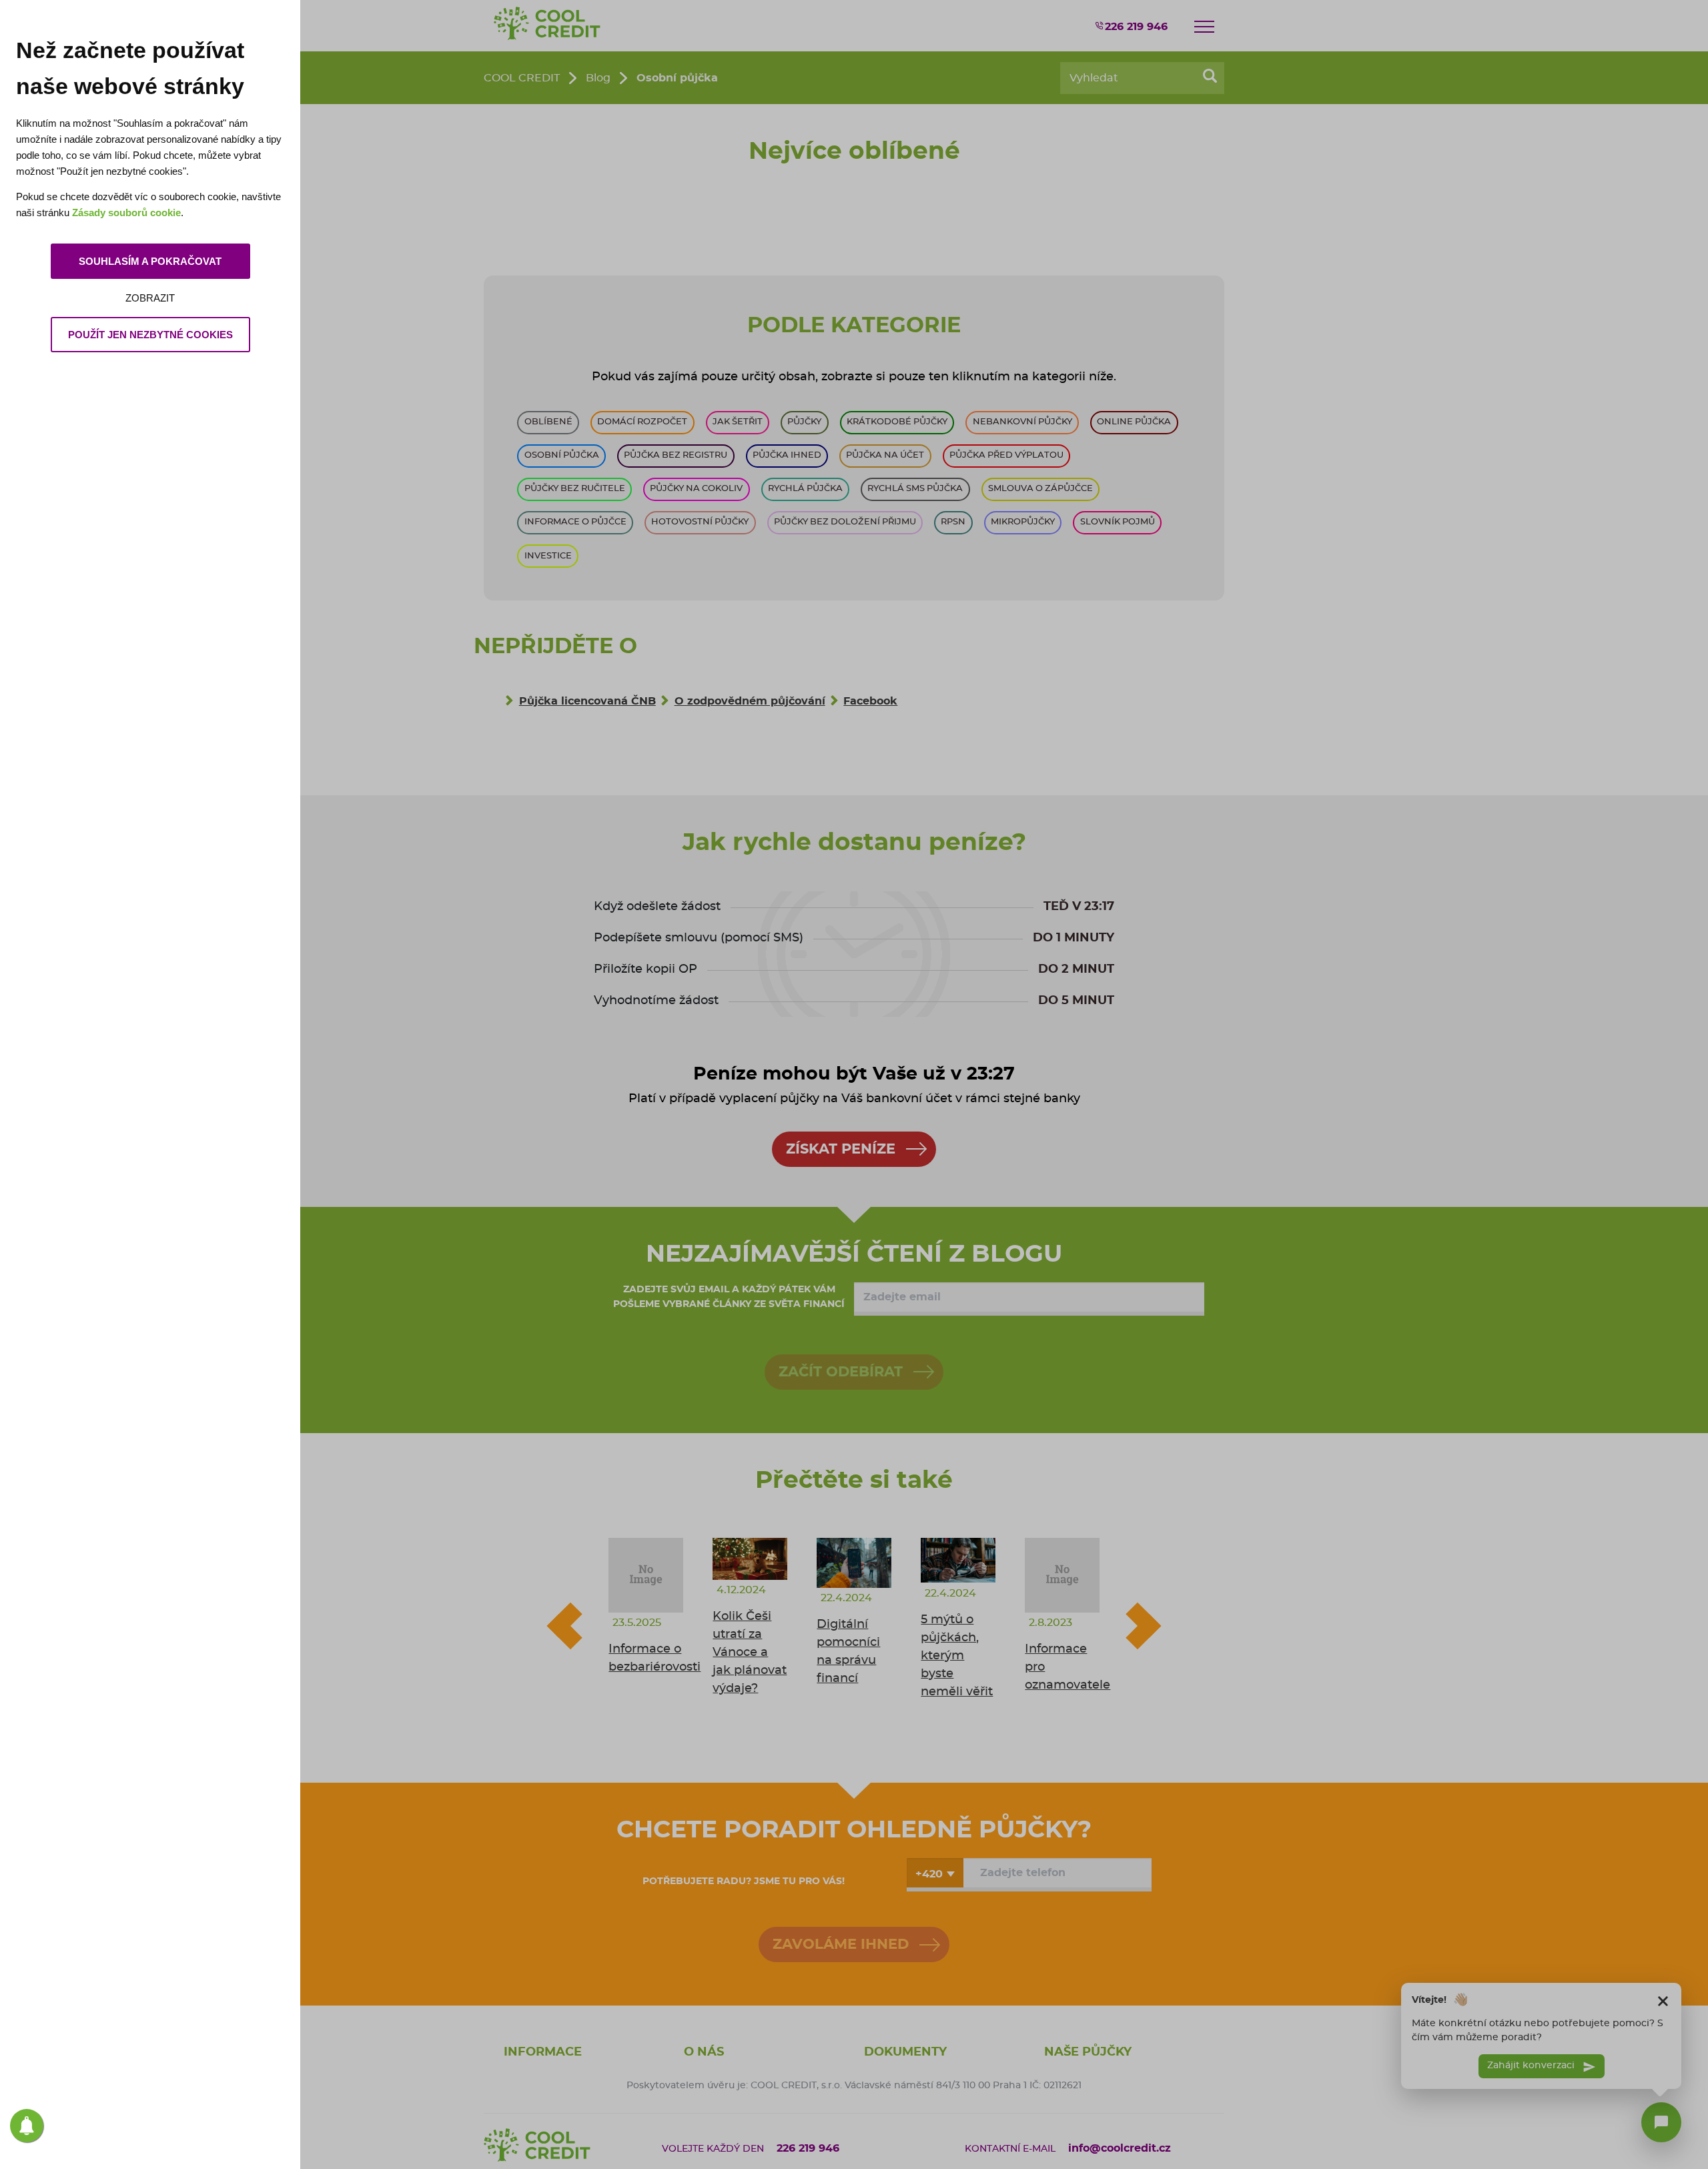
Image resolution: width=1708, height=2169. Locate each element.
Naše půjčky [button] (1088, 2052)
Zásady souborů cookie (126, 212)
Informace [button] (543, 2052)
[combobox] (935, 1873)
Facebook (870, 701)
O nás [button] (704, 2052)
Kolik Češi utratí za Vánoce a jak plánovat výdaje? (750, 1653)
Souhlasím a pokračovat (150, 261)
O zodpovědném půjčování (750, 701)
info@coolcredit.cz (1120, 2148)
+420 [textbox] (929, 1874)
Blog (598, 78)
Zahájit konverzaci (1532, 2066)
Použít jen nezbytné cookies (150, 335)
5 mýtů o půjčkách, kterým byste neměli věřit (957, 1656)
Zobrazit (150, 298)
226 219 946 (1136, 27)
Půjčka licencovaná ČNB (587, 701)
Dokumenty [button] (905, 2052)
